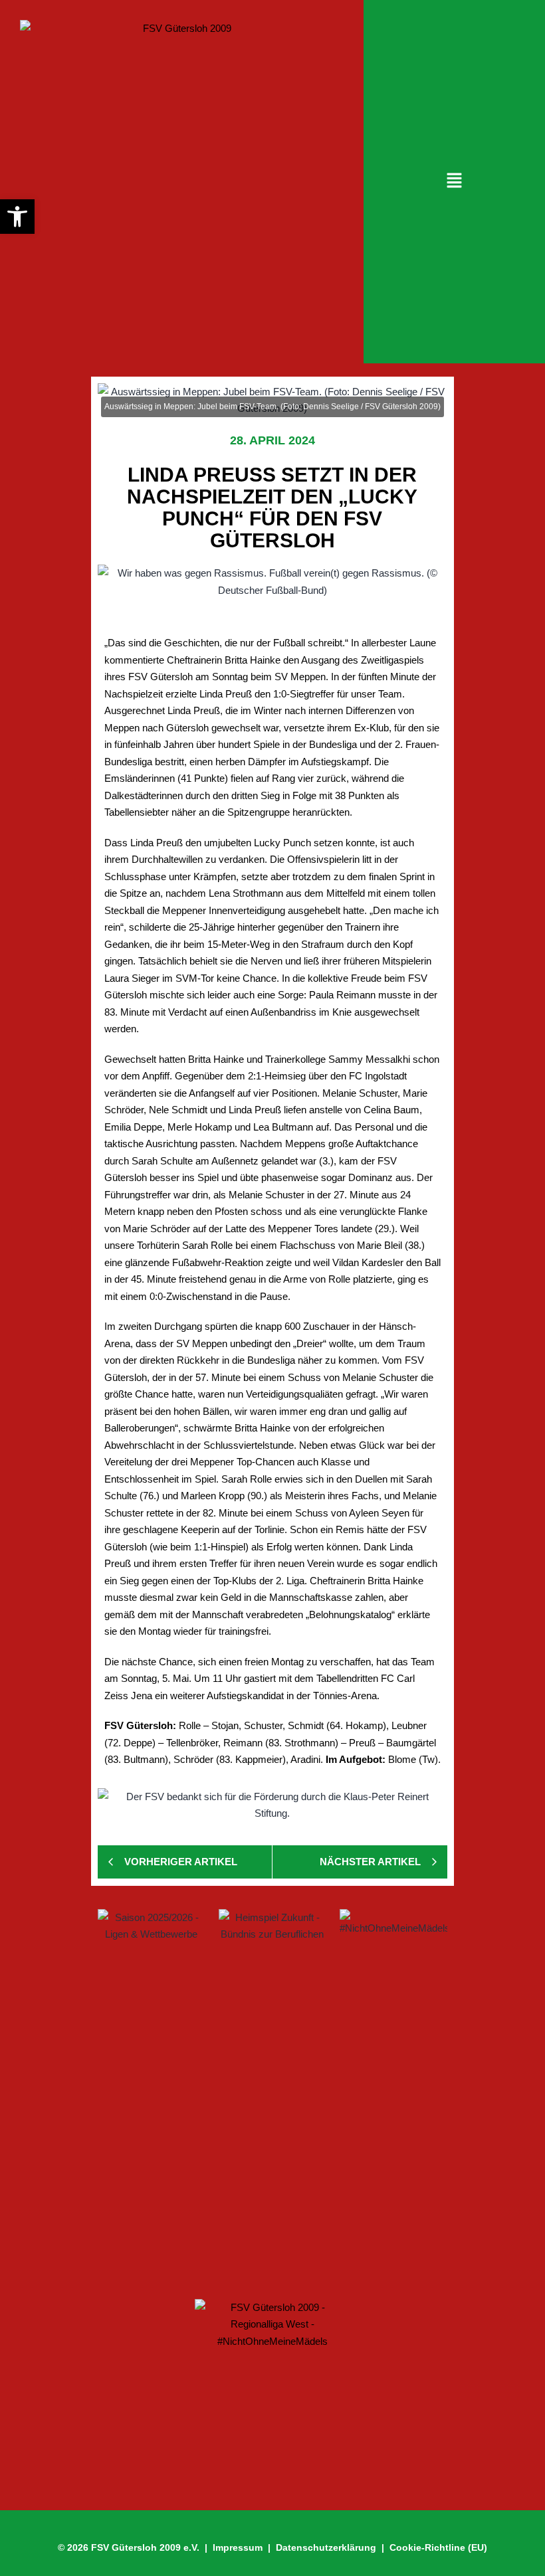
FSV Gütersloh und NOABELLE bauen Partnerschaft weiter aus (267, 2237)
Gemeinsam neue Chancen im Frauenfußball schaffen (255, 2133)
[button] (454, 181)
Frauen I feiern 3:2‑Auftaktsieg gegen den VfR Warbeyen (259, 2070)
